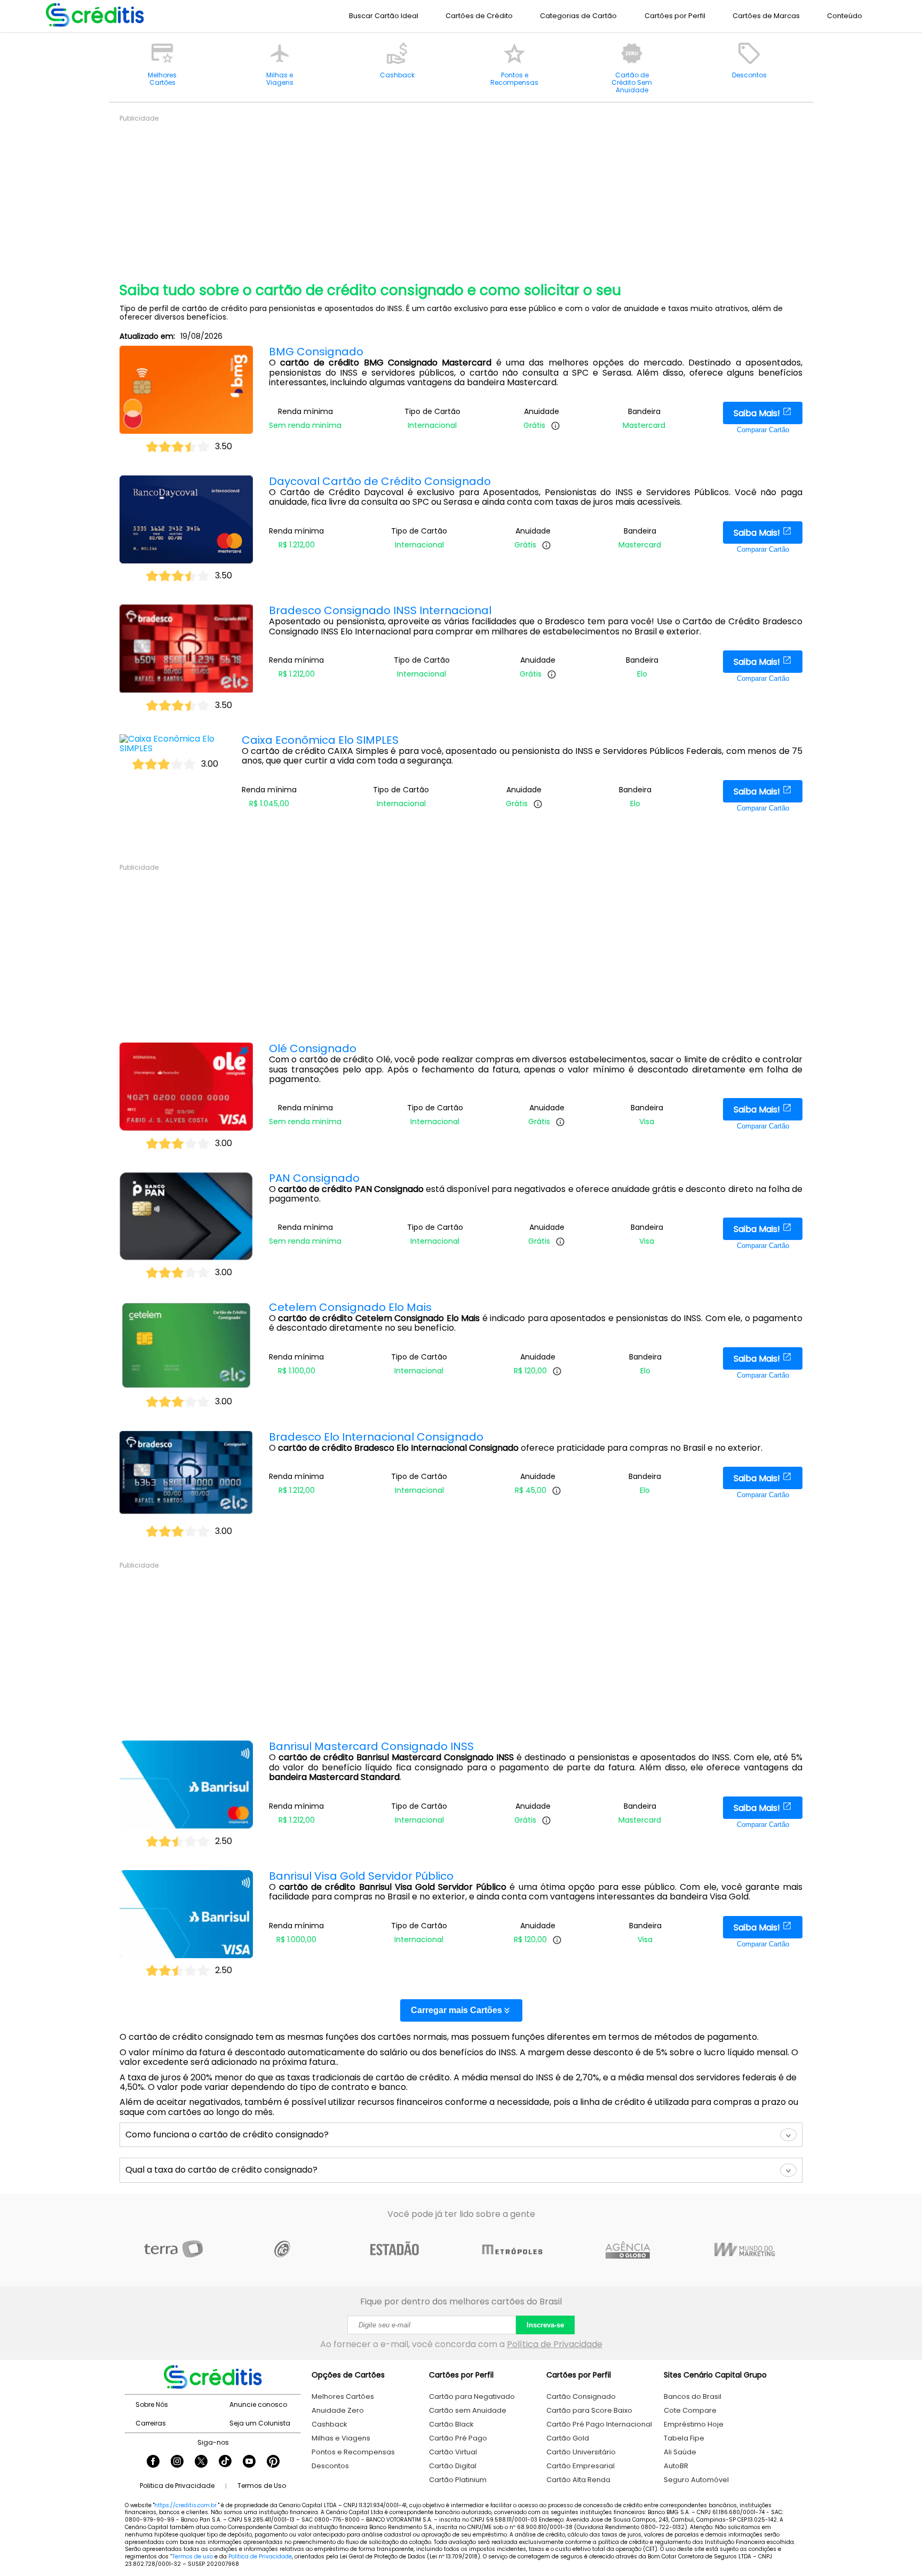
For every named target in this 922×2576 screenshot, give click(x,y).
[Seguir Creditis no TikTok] (225, 2462)
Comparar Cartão (763, 430)
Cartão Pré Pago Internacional (599, 2424)
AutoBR (676, 2466)
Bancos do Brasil (693, 2396)
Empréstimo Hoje (694, 2424)
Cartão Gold (568, 2438)
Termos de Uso (262, 2486)
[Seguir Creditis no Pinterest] (273, 2462)
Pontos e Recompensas (353, 2452)
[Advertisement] (440, 197)
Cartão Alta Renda (578, 2480)
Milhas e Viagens (341, 2438)
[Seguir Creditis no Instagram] (177, 2462)
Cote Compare (690, 2410)
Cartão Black (451, 2424)
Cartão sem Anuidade (468, 2410)
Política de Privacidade (555, 2344)
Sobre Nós (152, 2404)
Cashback (329, 2424)
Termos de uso (193, 2557)
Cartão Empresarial (581, 2466)
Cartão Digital (453, 2466)
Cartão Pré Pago (458, 2438)
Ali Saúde (680, 2452)
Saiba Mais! (758, 413)
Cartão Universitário (581, 2452)
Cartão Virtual (453, 2452)
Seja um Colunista (260, 2423)
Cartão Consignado (581, 2396)
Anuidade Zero (338, 2410)
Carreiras (151, 2423)
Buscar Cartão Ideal (384, 16)
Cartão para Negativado (472, 2396)
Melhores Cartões (343, 2396)
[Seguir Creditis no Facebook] (153, 2462)
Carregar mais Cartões (456, 2010)
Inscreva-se (545, 2325)
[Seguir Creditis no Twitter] (201, 2462)
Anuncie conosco (258, 2404)
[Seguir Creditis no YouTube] (249, 2462)
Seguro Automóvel (696, 2480)
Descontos (330, 2466)
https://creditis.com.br (185, 2505)
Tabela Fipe (684, 2438)
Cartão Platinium (458, 2480)
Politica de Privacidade (177, 2486)
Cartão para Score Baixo (589, 2410)
